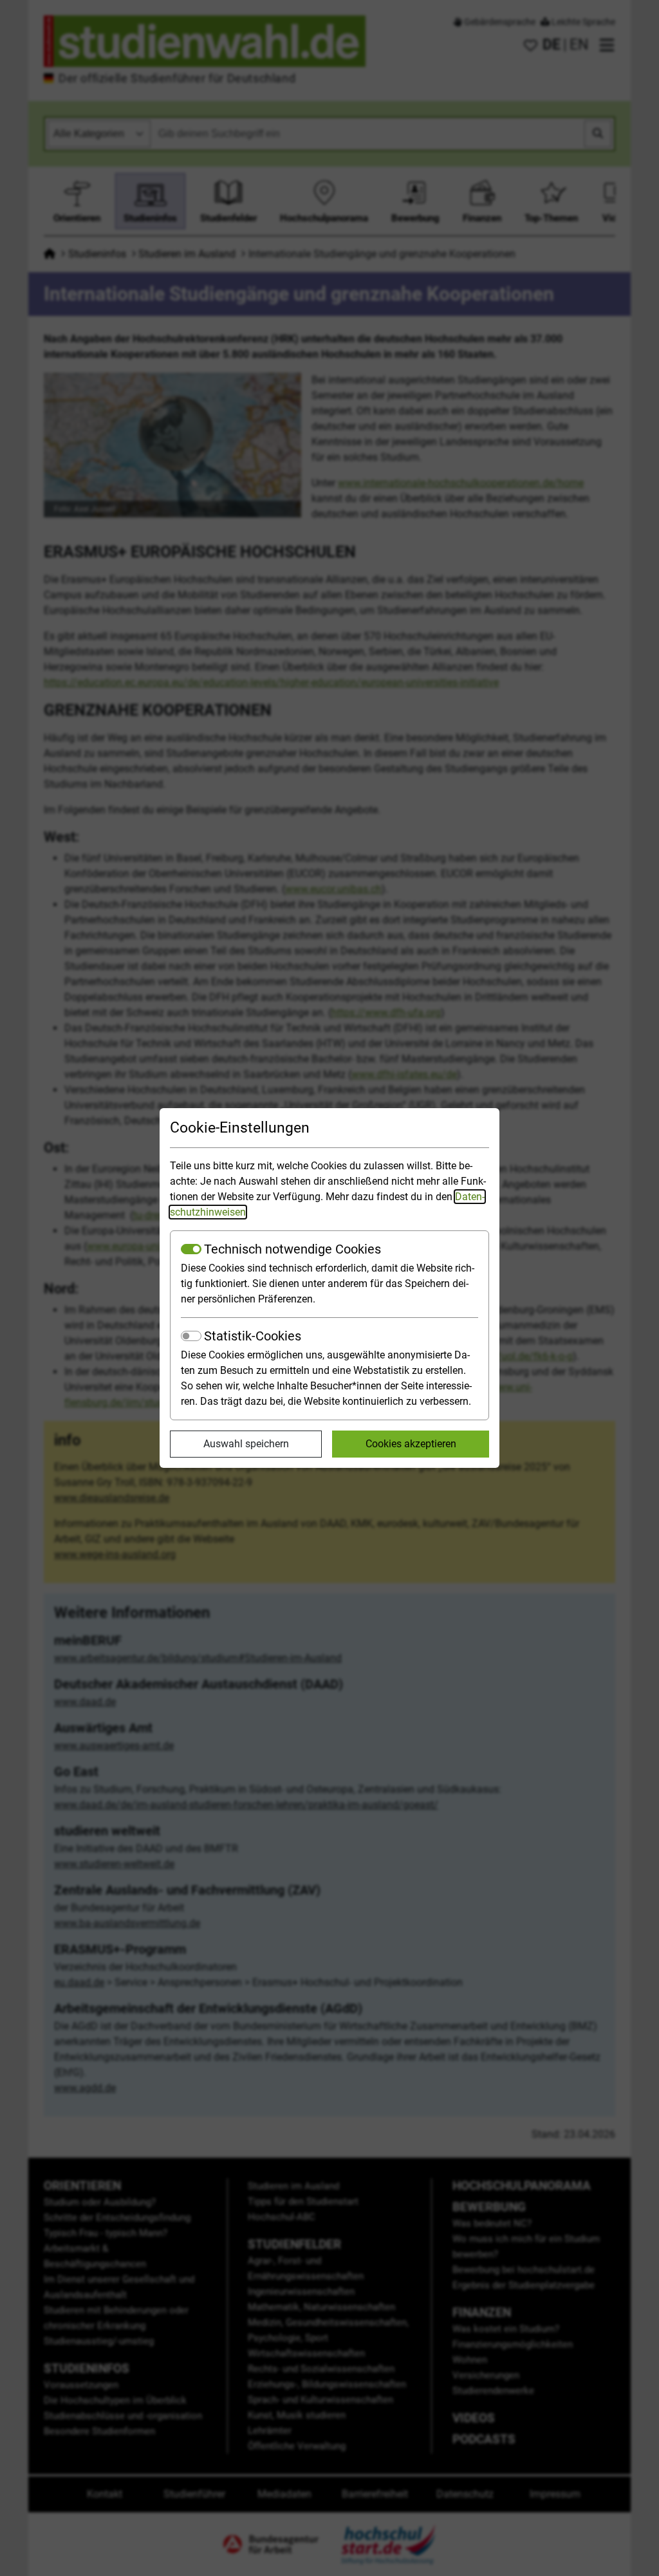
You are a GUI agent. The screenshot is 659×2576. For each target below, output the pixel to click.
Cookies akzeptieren (411, 1444)
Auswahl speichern (246, 1444)
